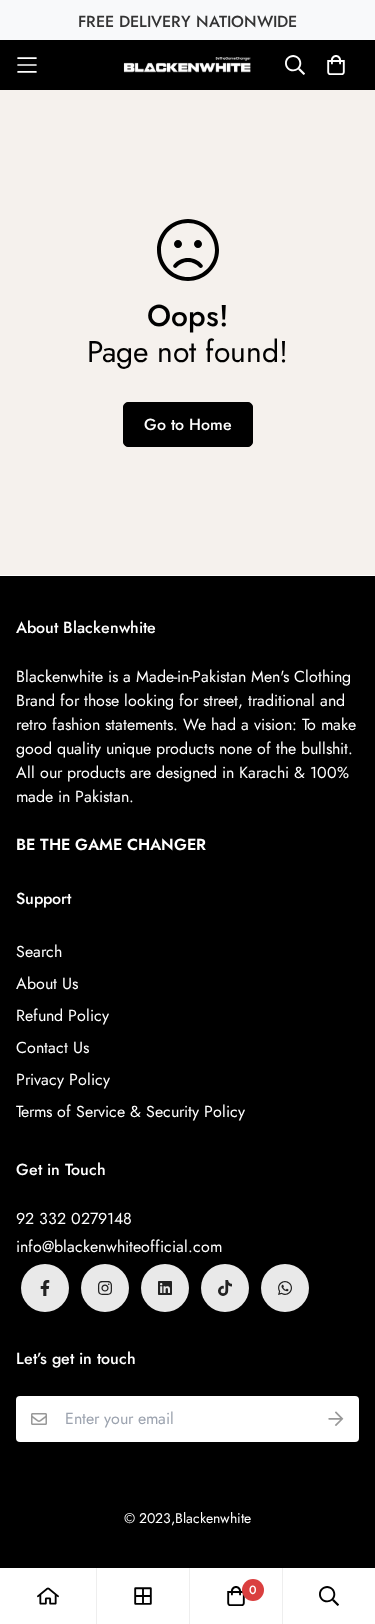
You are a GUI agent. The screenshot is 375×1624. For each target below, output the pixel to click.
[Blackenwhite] (188, 64)
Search (39, 951)
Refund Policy (62, 1015)
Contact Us (52, 1047)
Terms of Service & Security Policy (130, 1111)
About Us (47, 983)
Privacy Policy (63, 1079)
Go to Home (188, 424)
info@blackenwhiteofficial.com (119, 1246)
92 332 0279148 (74, 1218)
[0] (236, 1596)
